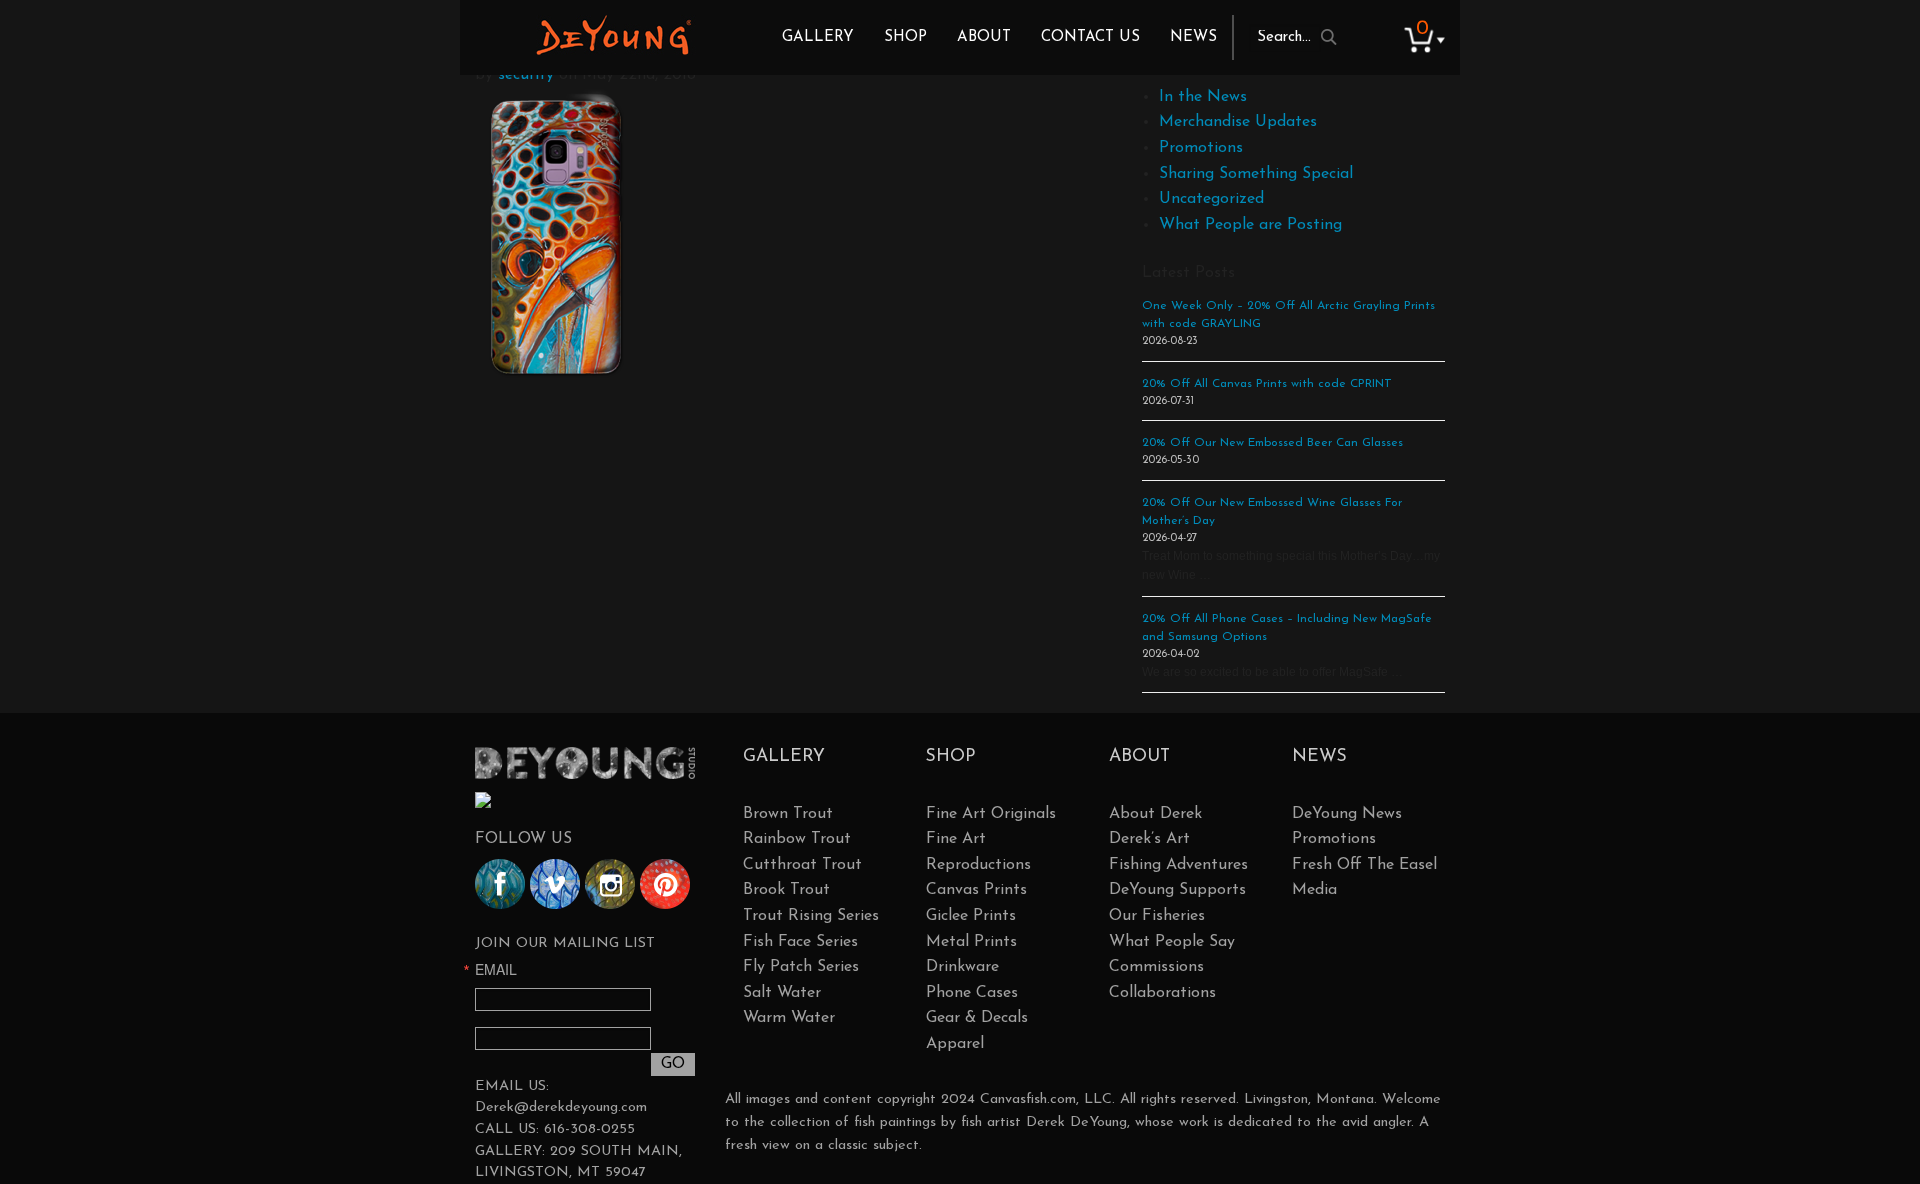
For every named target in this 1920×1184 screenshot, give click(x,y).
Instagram (610, 884)
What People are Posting (1250, 225)
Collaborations (1162, 993)
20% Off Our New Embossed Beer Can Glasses (1272, 443)
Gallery (818, 37)
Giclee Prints (971, 916)
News (1193, 37)
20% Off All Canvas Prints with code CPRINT (1267, 384)
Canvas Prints (976, 890)
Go (673, 1064)
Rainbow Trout (797, 839)
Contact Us (1090, 37)
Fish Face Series (800, 942)
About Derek (1155, 814)
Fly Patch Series (801, 967)
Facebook (500, 884)
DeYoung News (1347, 814)
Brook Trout (786, 890)
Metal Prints (971, 942)
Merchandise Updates (1238, 122)
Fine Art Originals (991, 814)
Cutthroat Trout (802, 865)
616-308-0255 (589, 1129)
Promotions (1201, 148)
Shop (905, 37)
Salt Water (782, 993)
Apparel (955, 1044)
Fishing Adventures (1178, 865)
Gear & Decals (977, 1018)
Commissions (1156, 967)
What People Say (1172, 942)
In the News (1203, 97)
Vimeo (555, 884)
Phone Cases (972, 993)
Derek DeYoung (613, 35)
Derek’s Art (1149, 839)
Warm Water (789, 1018)
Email (496, 969)
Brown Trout (788, 814)
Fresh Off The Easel (1364, 865)
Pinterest (665, 884)
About (984, 37)
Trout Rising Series (811, 916)
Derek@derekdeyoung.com (561, 1107)
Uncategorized (1211, 199)
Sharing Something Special (1256, 174)
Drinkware (962, 967)
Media (1314, 890)
